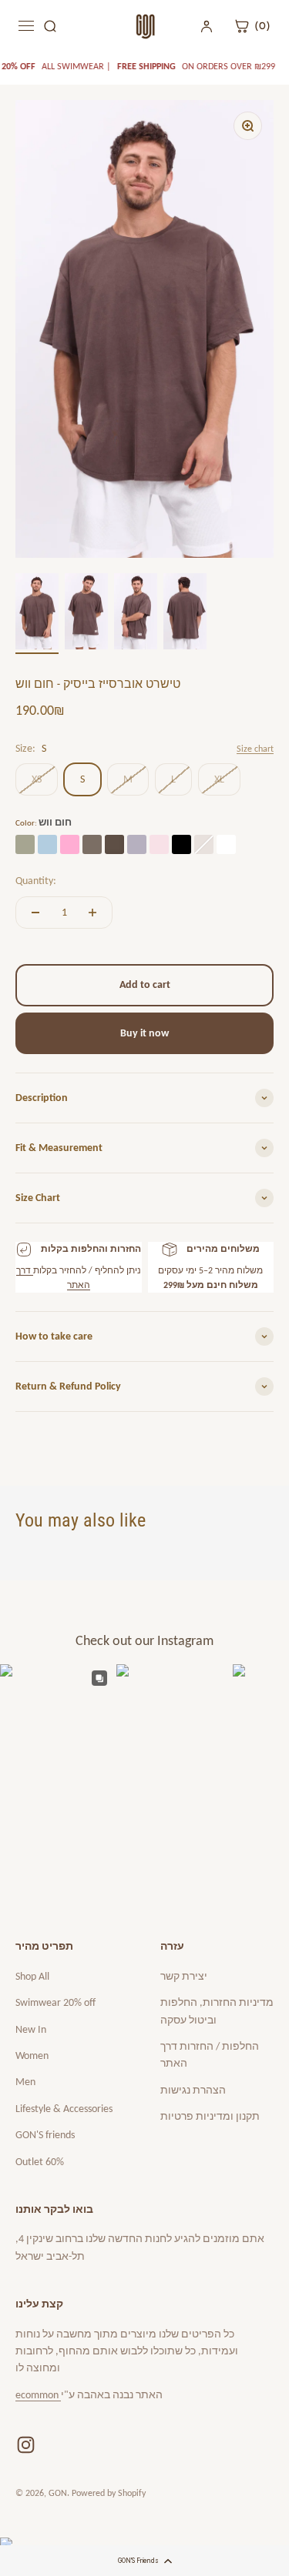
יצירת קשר (184, 1976)
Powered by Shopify (109, 2493)
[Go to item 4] (185, 614)
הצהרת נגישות (193, 2090)
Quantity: (36, 881)
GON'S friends (45, 2135)
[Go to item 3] (136, 614)
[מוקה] (92, 844)
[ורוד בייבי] (159, 844)
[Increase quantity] (92, 913)
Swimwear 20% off (55, 2002)
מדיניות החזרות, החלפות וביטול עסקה (217, 2011)
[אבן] (204, 844)
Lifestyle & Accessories (64, 2109)
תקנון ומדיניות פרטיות (210, 2116)
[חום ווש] (114, 844)
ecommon (38, 2395)
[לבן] (226, 844)
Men (25, 2082)
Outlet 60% (40, 2162)
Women (32, 2055)
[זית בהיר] (25, 844)
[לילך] (137, 844)
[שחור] (181, 844)
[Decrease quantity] (35, 913)
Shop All (32, 1976)
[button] (144, 2561)
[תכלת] (47, 844)
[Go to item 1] (37, 614)
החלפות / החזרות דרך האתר (210, 2055)
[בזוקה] (70, 844)
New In (31, 2029)
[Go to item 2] (86, 614)
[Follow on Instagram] (26, 2445)
